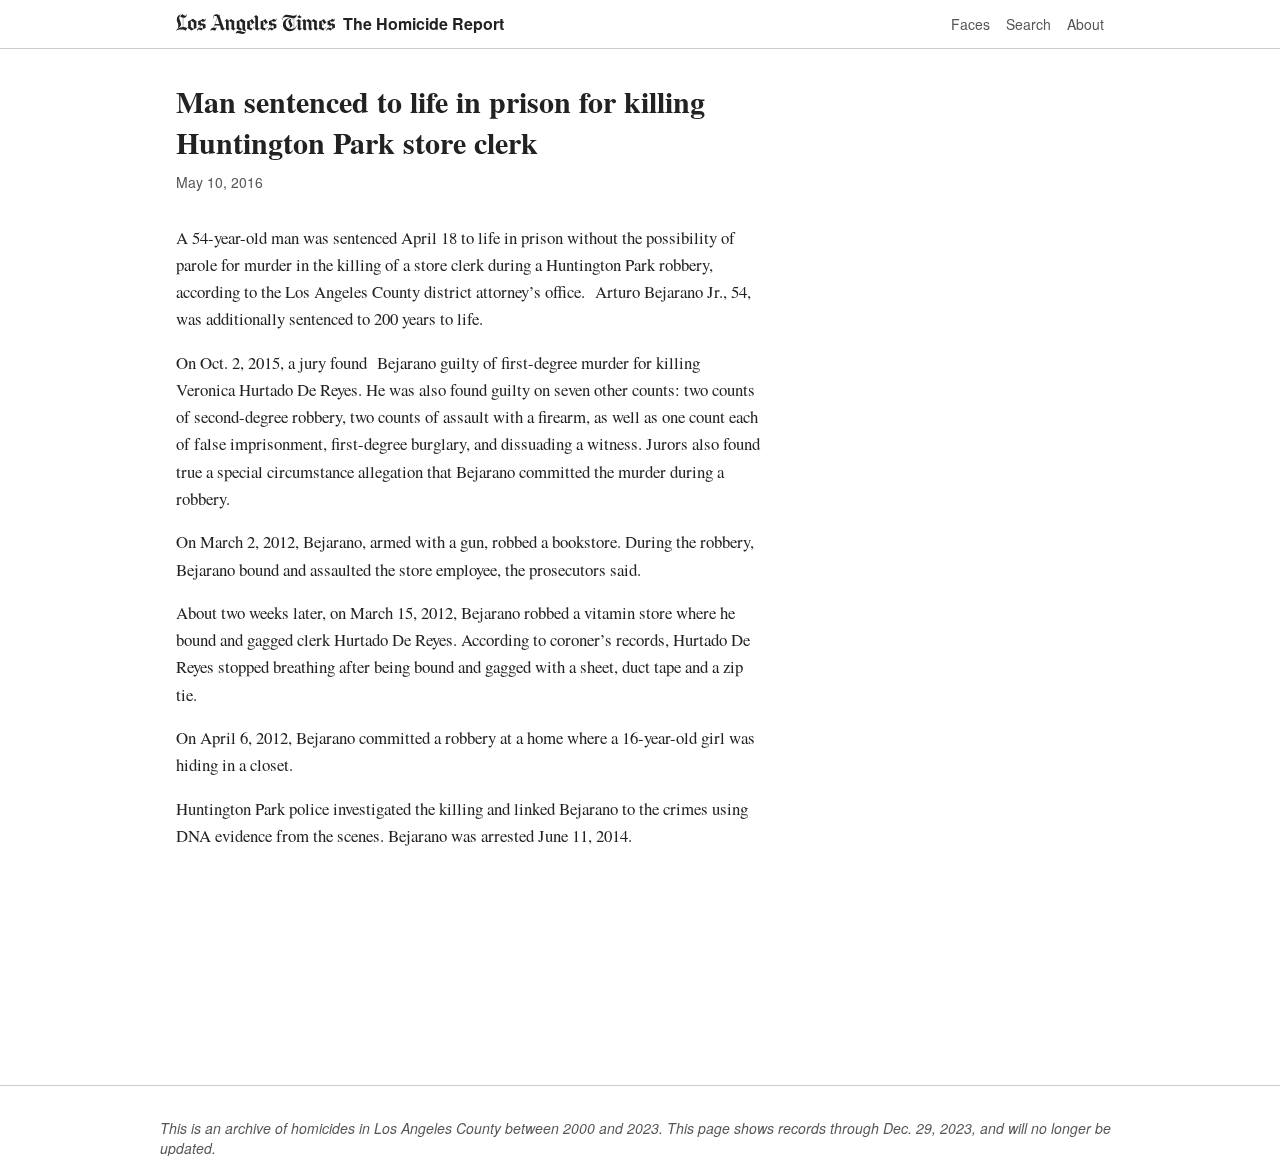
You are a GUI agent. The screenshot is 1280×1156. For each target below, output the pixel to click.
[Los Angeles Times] (255, 24)
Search (1028, 24)
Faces (970, 24)
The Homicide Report (423, 23)
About (1085, 24)
